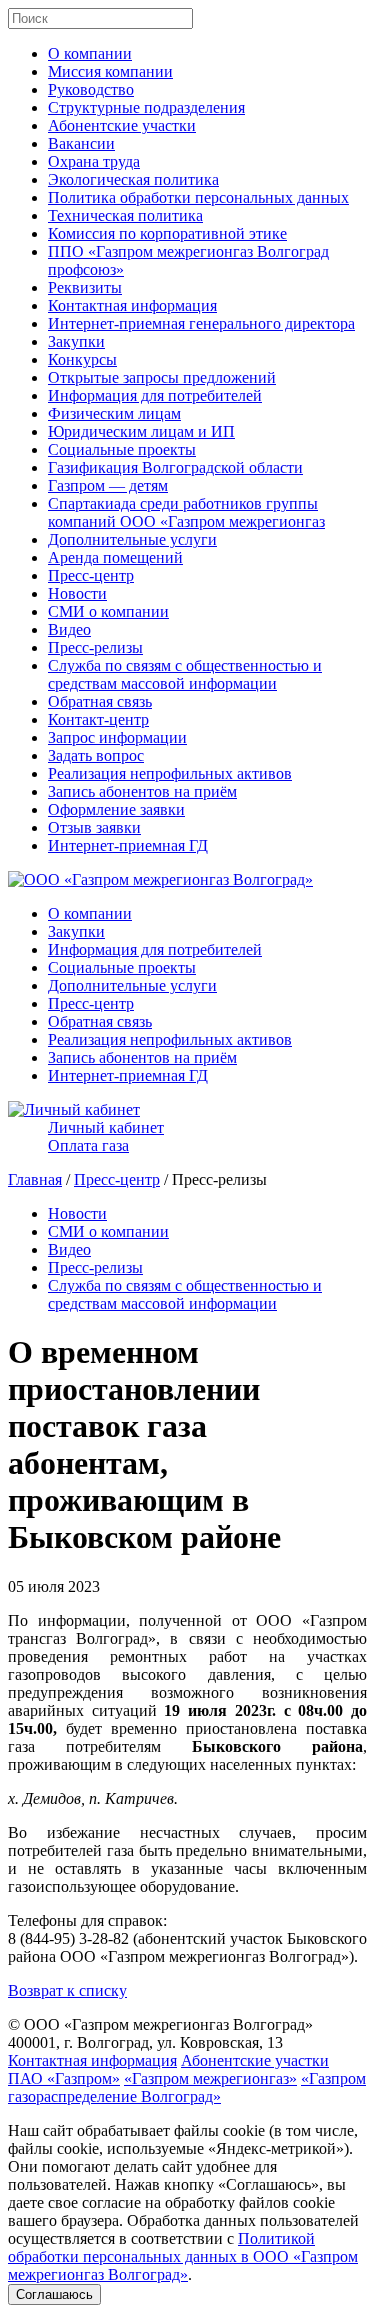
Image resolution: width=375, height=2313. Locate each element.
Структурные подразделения (146, 107)
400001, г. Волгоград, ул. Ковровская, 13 (145, 2042)
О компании (90, 53)
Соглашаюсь (54, 2294)
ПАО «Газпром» (64, 2078)
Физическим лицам (114, 413)
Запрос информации (117, 737)
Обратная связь (100, 701)
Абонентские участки (122, 125)
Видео (69, 629)
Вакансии (81, 143)
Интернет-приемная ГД (128, 845)
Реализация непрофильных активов (170, 773)
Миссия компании (110, 71)
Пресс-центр (91, 575)
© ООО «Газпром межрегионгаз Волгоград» (160, 2024)
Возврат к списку (67, 1990)
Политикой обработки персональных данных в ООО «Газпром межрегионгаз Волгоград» (183, 2256)
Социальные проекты (122, 449)
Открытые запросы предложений (162, 377)
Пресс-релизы (95, 647)
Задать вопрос (96, 755)
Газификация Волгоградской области (175, 467)
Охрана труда (94, 161)
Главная (35, 1179)
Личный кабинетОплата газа (106, 1136)
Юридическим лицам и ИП (141, 431)
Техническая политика (125, 215)
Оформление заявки (116, 809)
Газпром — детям (108, 485)
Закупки (76, 341)
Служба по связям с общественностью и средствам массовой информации (185, 674)
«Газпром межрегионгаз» (210, 2078)
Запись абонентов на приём (142, 791)
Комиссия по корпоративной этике (167, 233)
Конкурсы (82, 359)
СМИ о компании (108, 611)
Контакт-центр (98, 719)
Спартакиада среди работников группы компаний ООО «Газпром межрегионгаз (186, 512)
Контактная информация (132, 305)
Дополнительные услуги (132, 539)
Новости (77, 593)
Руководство (91, 89)
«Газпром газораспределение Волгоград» (187, 2087)
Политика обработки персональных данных (198, 197)
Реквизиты (85, 287)
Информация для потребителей (155, 395)
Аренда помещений (115, 557)
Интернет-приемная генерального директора (201, 323)
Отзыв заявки (94, 827)
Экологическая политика (133, 179)
